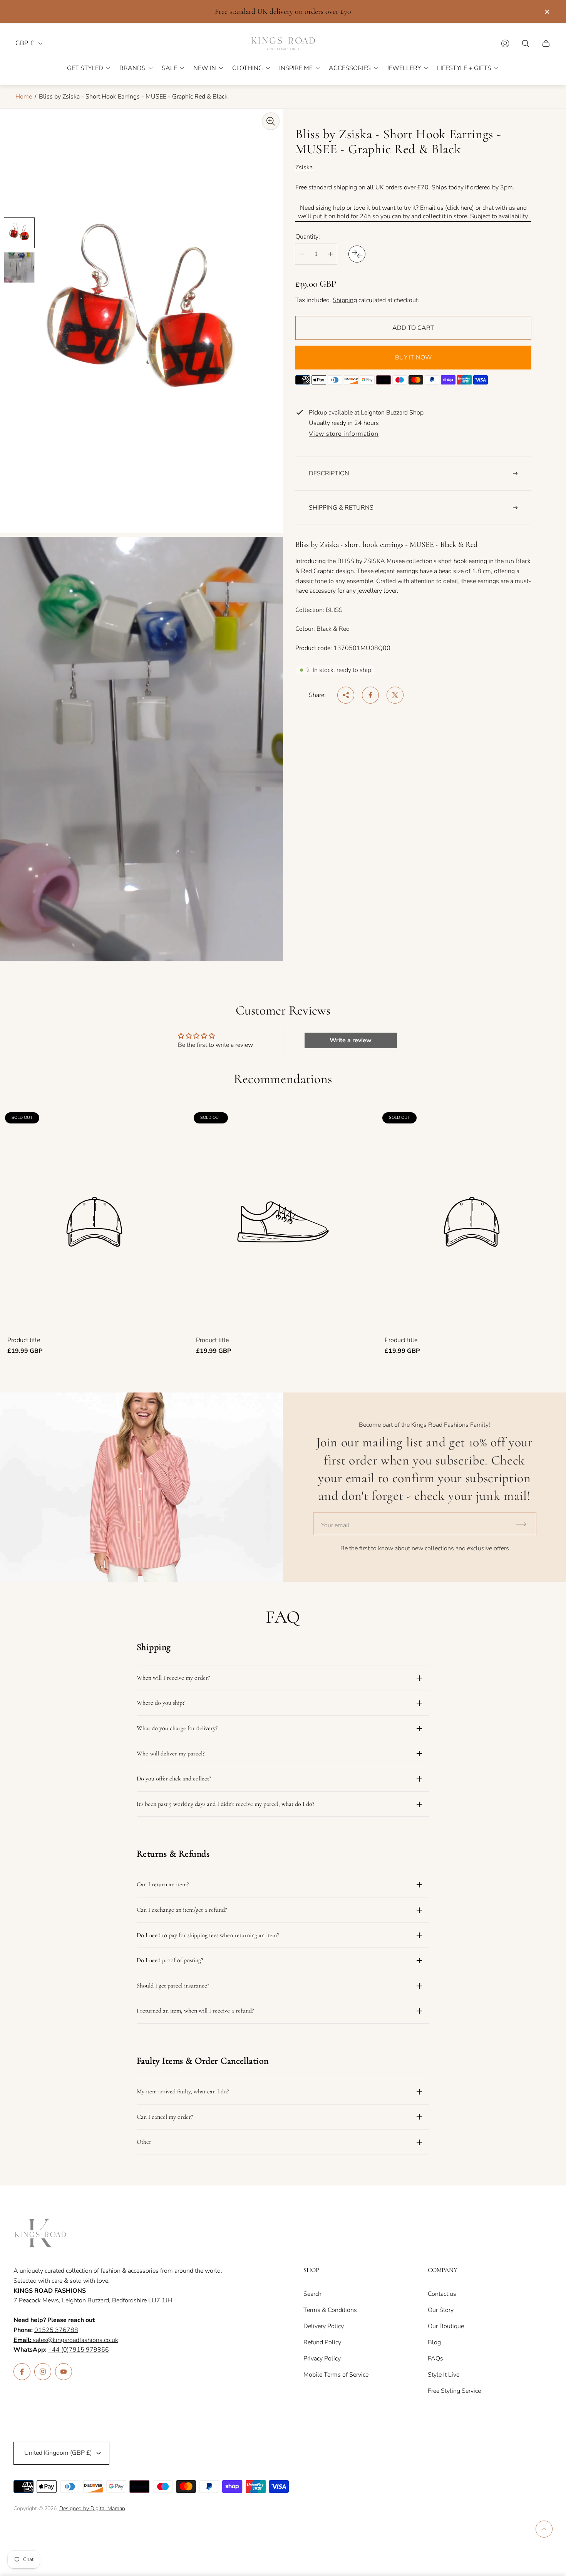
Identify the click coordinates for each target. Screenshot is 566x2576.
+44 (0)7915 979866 (79, 2350)
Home (24, 97)
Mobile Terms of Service (336, 2375)
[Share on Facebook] (370, 695)
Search (312, 2294)
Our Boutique (446, 2326)
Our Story (441, 2310)
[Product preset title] (94, 1222)
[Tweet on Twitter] (395, 695)
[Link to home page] (40, 2234)
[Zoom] (271, 121)
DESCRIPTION (329, 473)
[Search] (526, 43)
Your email (335, 1525)
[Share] (346, 695)
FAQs (435, 2359)
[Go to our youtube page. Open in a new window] (64, 2372)
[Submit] (524, 1524)
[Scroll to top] (544, 2529)
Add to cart (413, 328)
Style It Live (444, 2375)
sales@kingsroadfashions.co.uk (66, 2340)
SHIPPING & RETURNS (341, 508)
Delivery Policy (324, 2326)
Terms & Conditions (330, 2310)
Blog (434, 2342)
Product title (24, 1340)
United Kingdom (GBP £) (58, 2453)
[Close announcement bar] (547, 12)
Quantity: (308, 237)
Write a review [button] (351, 1040)
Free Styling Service (454, 2391)
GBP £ (25, 43)
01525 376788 (56, 2330)
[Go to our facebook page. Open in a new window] (22, 2372)
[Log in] (505, 43)
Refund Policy (322, 2342)
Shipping (345, 300)
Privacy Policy (322, 2359)
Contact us (442, 2294)
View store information (344, 434)
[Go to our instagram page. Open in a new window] (43, 2372)
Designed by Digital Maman (92, 2508)
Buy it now (414, 358)
